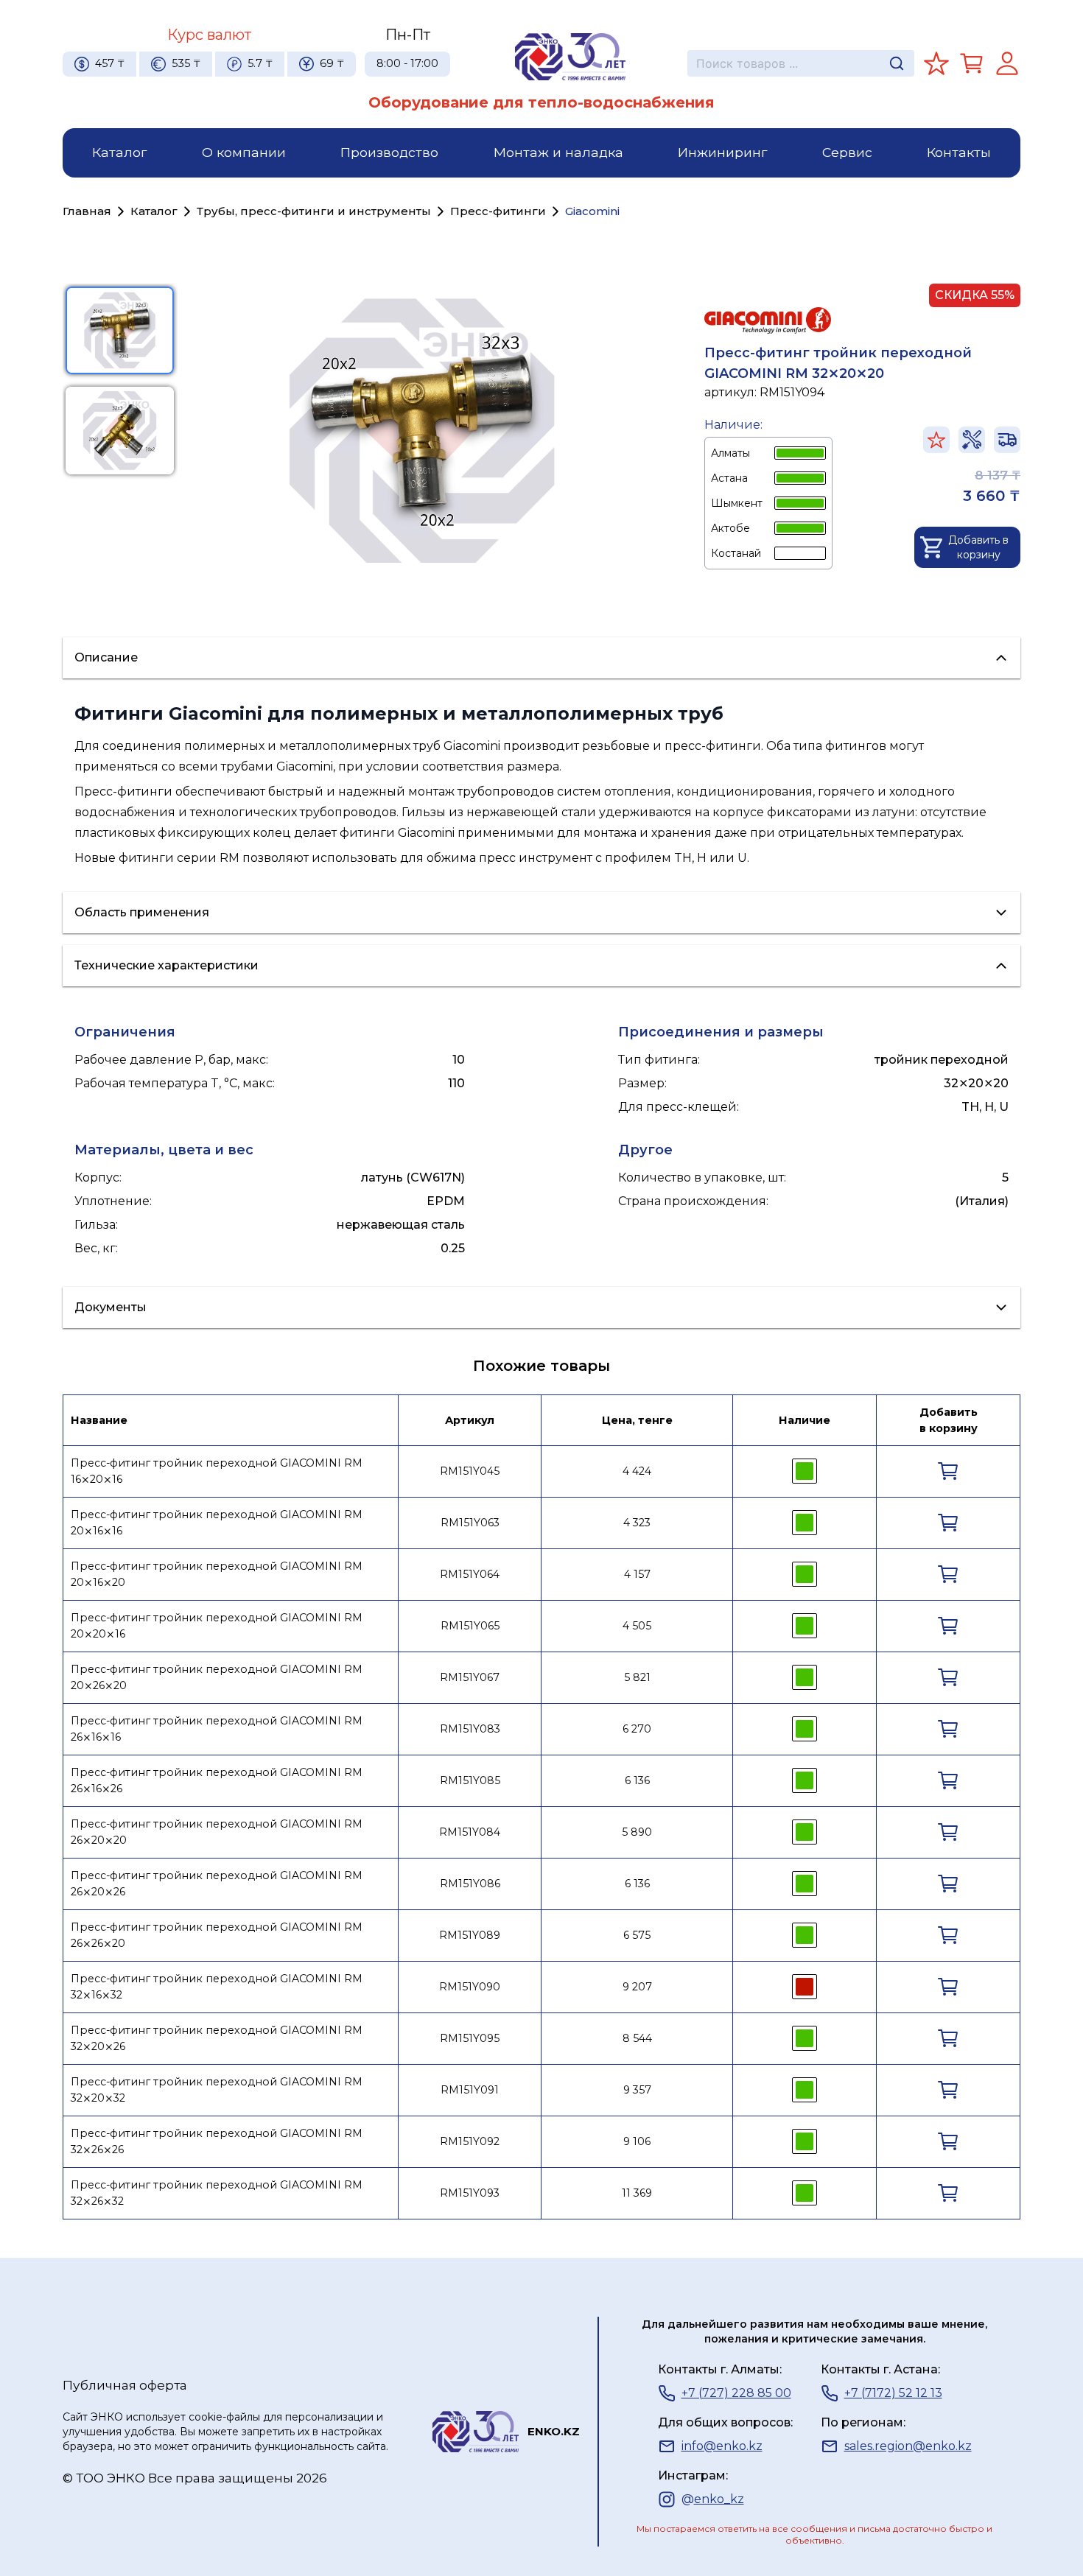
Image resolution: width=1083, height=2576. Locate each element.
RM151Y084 (470, 1832)
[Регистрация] (1007, 63)
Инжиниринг (722, 152)
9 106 (637, 2141)
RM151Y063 (470, 1523)
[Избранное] (936, 63)
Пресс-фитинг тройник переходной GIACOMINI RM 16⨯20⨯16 (217, 1471)
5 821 (637, 1677)
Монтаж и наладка (558, 152)
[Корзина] (972, 63)
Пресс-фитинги (498, 211)
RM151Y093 (470, 2193)
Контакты (959, 152)
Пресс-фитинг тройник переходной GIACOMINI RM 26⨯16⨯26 (217, 1780)
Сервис (847, 152)
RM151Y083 (470, 1729)
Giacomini (592, 211)
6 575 (637, 1935)
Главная (87, 211)
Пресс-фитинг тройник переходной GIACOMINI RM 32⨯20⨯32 (217, 2090)
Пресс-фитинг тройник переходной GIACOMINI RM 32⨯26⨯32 (217, 2193)
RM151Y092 (470, 2141)
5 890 (637, 1832)
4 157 (637, 1574)
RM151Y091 (470, 2090)
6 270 (637, 1729)
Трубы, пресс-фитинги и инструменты (314, 211)
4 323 (637, 1523)
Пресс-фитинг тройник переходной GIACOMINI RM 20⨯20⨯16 (217, 1626)
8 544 (637, 2038)
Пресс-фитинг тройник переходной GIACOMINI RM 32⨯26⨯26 (217, 2141)
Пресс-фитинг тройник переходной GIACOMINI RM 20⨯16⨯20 (217, 1574)
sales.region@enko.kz (908, 2446)
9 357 (637, 2090)
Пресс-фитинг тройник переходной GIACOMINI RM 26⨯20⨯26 (217, 1884)
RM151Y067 (470, 1677)
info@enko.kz (722, 2446)
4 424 (637, 1471)
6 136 (637, 1780)
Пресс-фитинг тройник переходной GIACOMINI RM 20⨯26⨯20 (217, 1677)
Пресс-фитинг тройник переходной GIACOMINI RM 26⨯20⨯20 (217, 1832)
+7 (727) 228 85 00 (736, 2393)
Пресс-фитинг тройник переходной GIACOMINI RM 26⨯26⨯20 (217, 1935)
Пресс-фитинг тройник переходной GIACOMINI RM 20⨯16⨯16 (217, 1523)
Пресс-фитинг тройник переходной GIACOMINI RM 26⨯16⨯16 (217, 1729)
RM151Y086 (470, 1884)
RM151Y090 (470, 1987)
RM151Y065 (470, 1626)
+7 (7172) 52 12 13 (893, 2393)
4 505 (637, 1626)
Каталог (119, 152)
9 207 (637, 1987)
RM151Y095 (470, 2038)
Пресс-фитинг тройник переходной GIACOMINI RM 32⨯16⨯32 (217, 1987)
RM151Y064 (470, 1574)
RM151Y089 (470, 1935)
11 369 (637, 2193)
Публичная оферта (125, 2385)
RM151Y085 (470, 1780)
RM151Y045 (470, 1471)
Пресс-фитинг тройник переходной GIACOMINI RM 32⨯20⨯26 (217, 2038)
